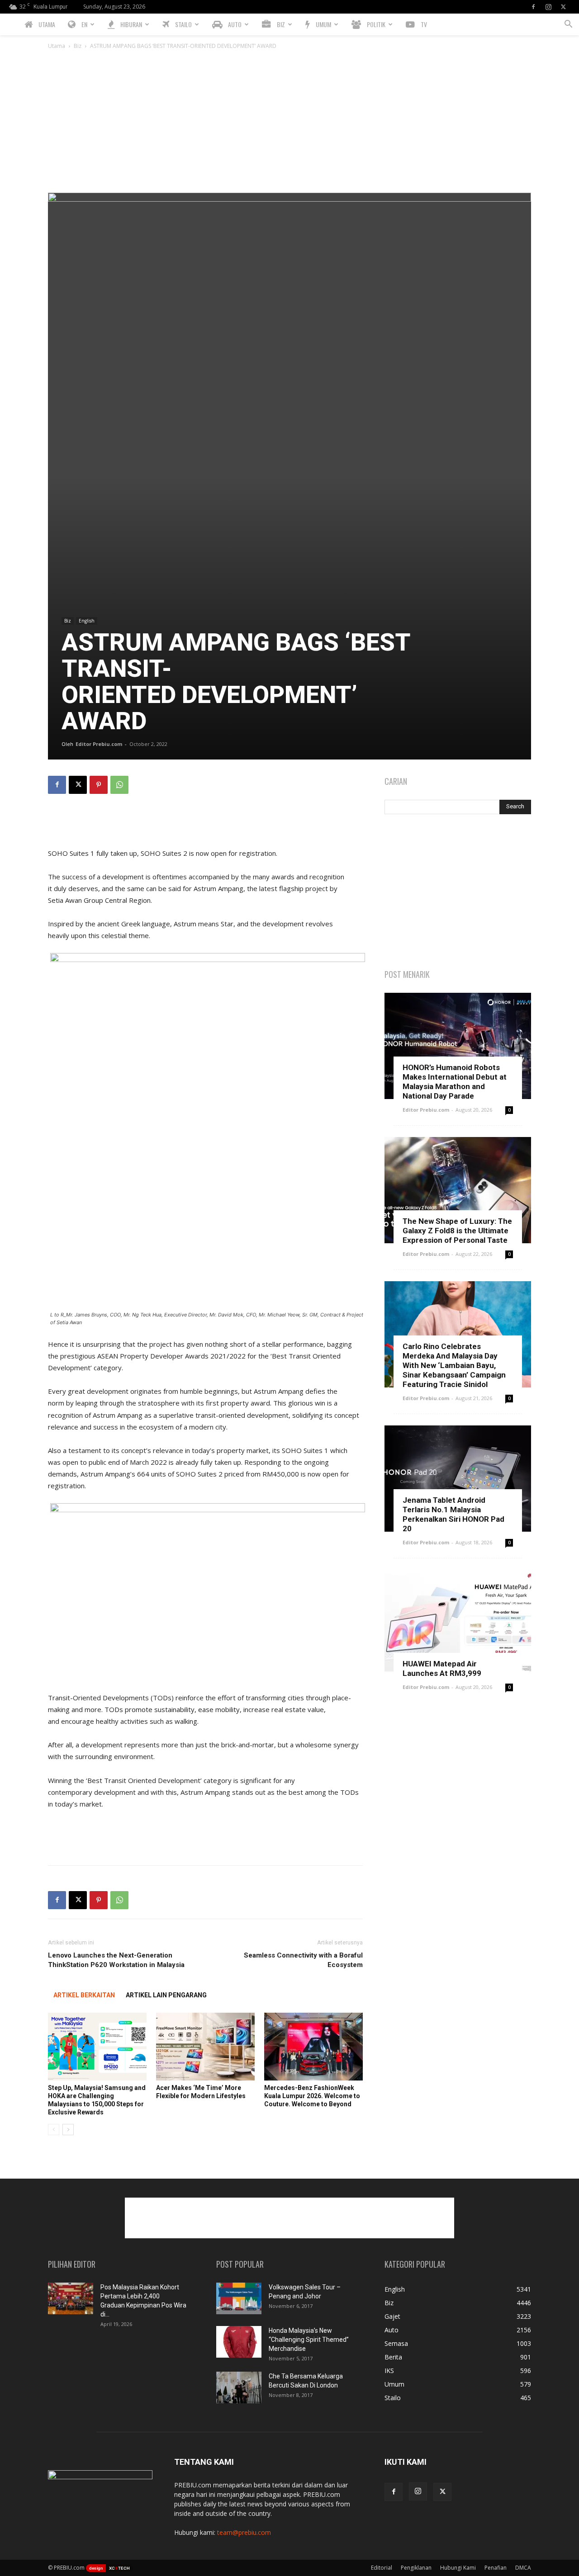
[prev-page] (54, 2130)
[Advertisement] (289, 125)
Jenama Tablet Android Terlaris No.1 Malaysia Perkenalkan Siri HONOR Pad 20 (453, 1514)
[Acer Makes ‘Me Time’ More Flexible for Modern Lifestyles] (205, 2047)
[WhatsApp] (119, 785)
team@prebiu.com (244, 2532)
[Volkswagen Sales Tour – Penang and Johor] (239, 2298)
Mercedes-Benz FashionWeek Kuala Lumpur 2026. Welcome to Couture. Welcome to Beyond (312, 2096)
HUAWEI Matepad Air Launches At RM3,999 (442, 1668)
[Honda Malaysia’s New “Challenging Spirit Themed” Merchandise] (239, 2342)
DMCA (523, 2568)
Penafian (496, 2568)
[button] (568, 25)
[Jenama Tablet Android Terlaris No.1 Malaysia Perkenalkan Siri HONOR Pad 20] (458, 1479)
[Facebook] (533, 7)
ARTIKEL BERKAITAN (84, 1995)
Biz (78, 46)
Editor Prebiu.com (99, 744)
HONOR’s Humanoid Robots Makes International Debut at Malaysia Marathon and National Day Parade (455, 1082)
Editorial (382, 2568)
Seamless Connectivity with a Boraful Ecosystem (303, 1960)
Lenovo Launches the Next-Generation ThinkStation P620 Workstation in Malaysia (116, 1960)
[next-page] (68, 2130)
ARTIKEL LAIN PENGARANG (166, 1995)
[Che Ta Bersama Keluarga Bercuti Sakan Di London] (239, 2387)
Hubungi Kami (458, 2568)
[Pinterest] (99, 785)
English (87, 621)
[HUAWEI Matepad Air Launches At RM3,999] (458, 1623)
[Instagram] (548, 7)
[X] (563, 7)
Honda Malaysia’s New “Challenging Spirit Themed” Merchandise (309, 2340)
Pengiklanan (416, 2568)
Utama (57, 46)
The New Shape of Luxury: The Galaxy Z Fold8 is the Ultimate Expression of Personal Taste (457, 1231)
